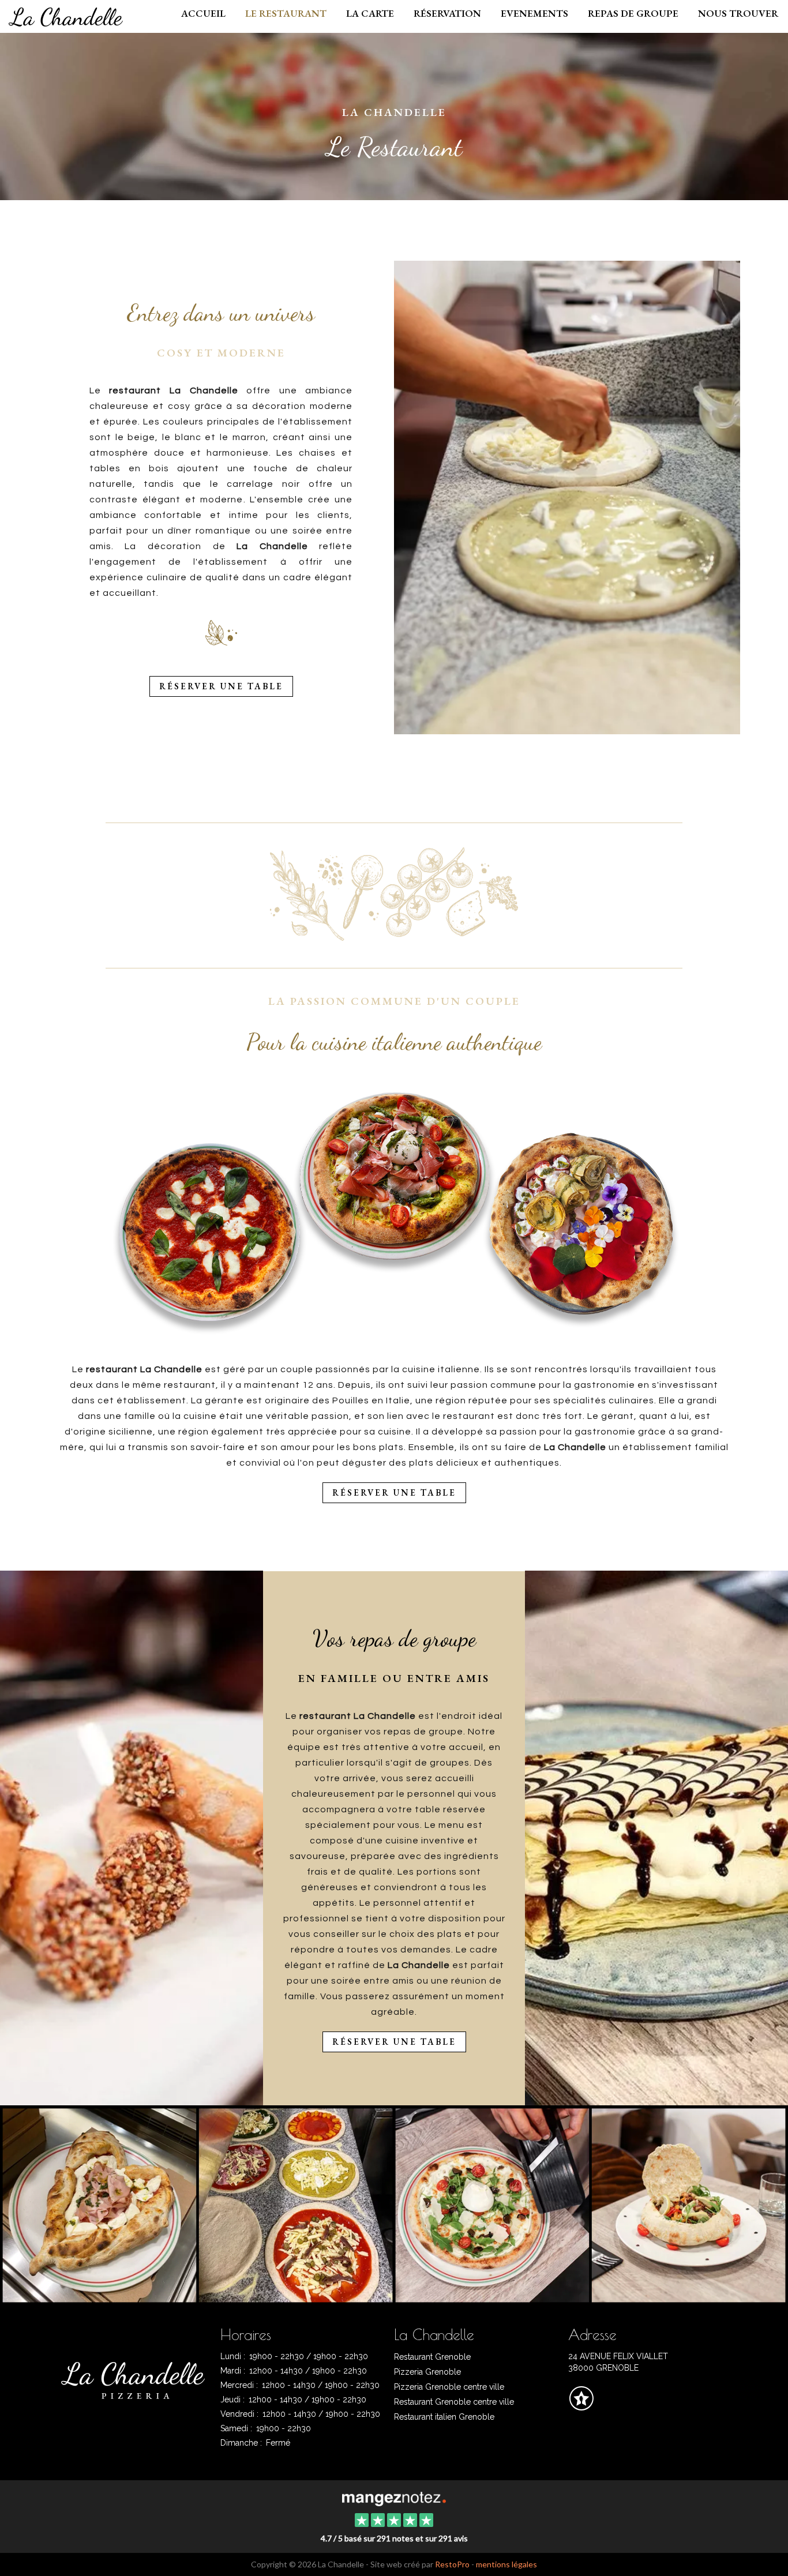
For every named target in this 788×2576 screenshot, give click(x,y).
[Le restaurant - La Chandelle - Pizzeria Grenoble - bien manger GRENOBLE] (656, 1838)
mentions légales (506, 2564)
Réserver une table (221, 686)
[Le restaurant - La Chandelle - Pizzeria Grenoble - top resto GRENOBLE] (590, 2203)
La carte (370, 13)
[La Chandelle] (394, 2498)
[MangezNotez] (581, 2406)
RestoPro (452, 2564)
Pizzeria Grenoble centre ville (449, 2387)
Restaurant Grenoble (432, 2357)
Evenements (534, 13)
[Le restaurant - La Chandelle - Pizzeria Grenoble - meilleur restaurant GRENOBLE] (567, 497)
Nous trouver (738, 13)
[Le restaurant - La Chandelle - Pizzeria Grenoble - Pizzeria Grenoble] (198, 2203)
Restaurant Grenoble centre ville (454, 2402)
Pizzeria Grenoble (427, 2372)
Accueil (203, 13)
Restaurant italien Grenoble (444, 2417)
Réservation (447, 13)
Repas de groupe (633, 13)
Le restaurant (286, 13)
